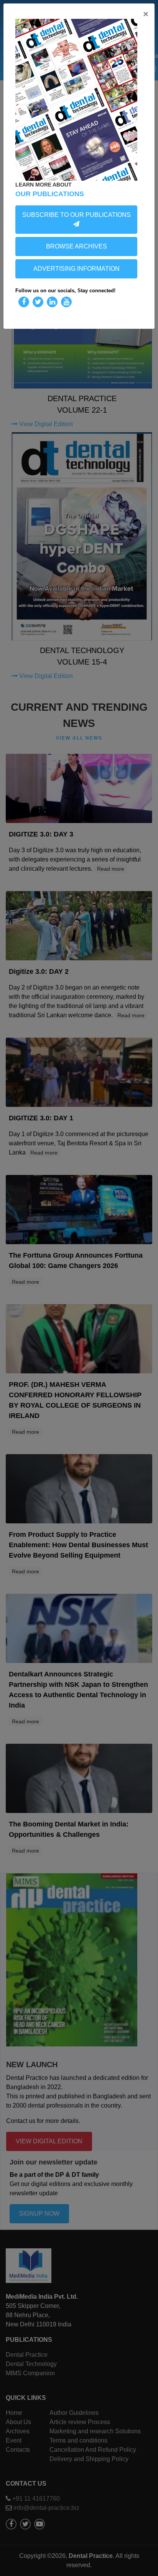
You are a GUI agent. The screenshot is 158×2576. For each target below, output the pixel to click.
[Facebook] (24, 302)
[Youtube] (66, 302)
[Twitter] (38, 302)
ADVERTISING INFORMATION (77, 269)
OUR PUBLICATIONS (50, 194)
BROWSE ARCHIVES (77, 246)
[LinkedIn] (52, 302)
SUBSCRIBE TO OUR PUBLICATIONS (77, 215)
